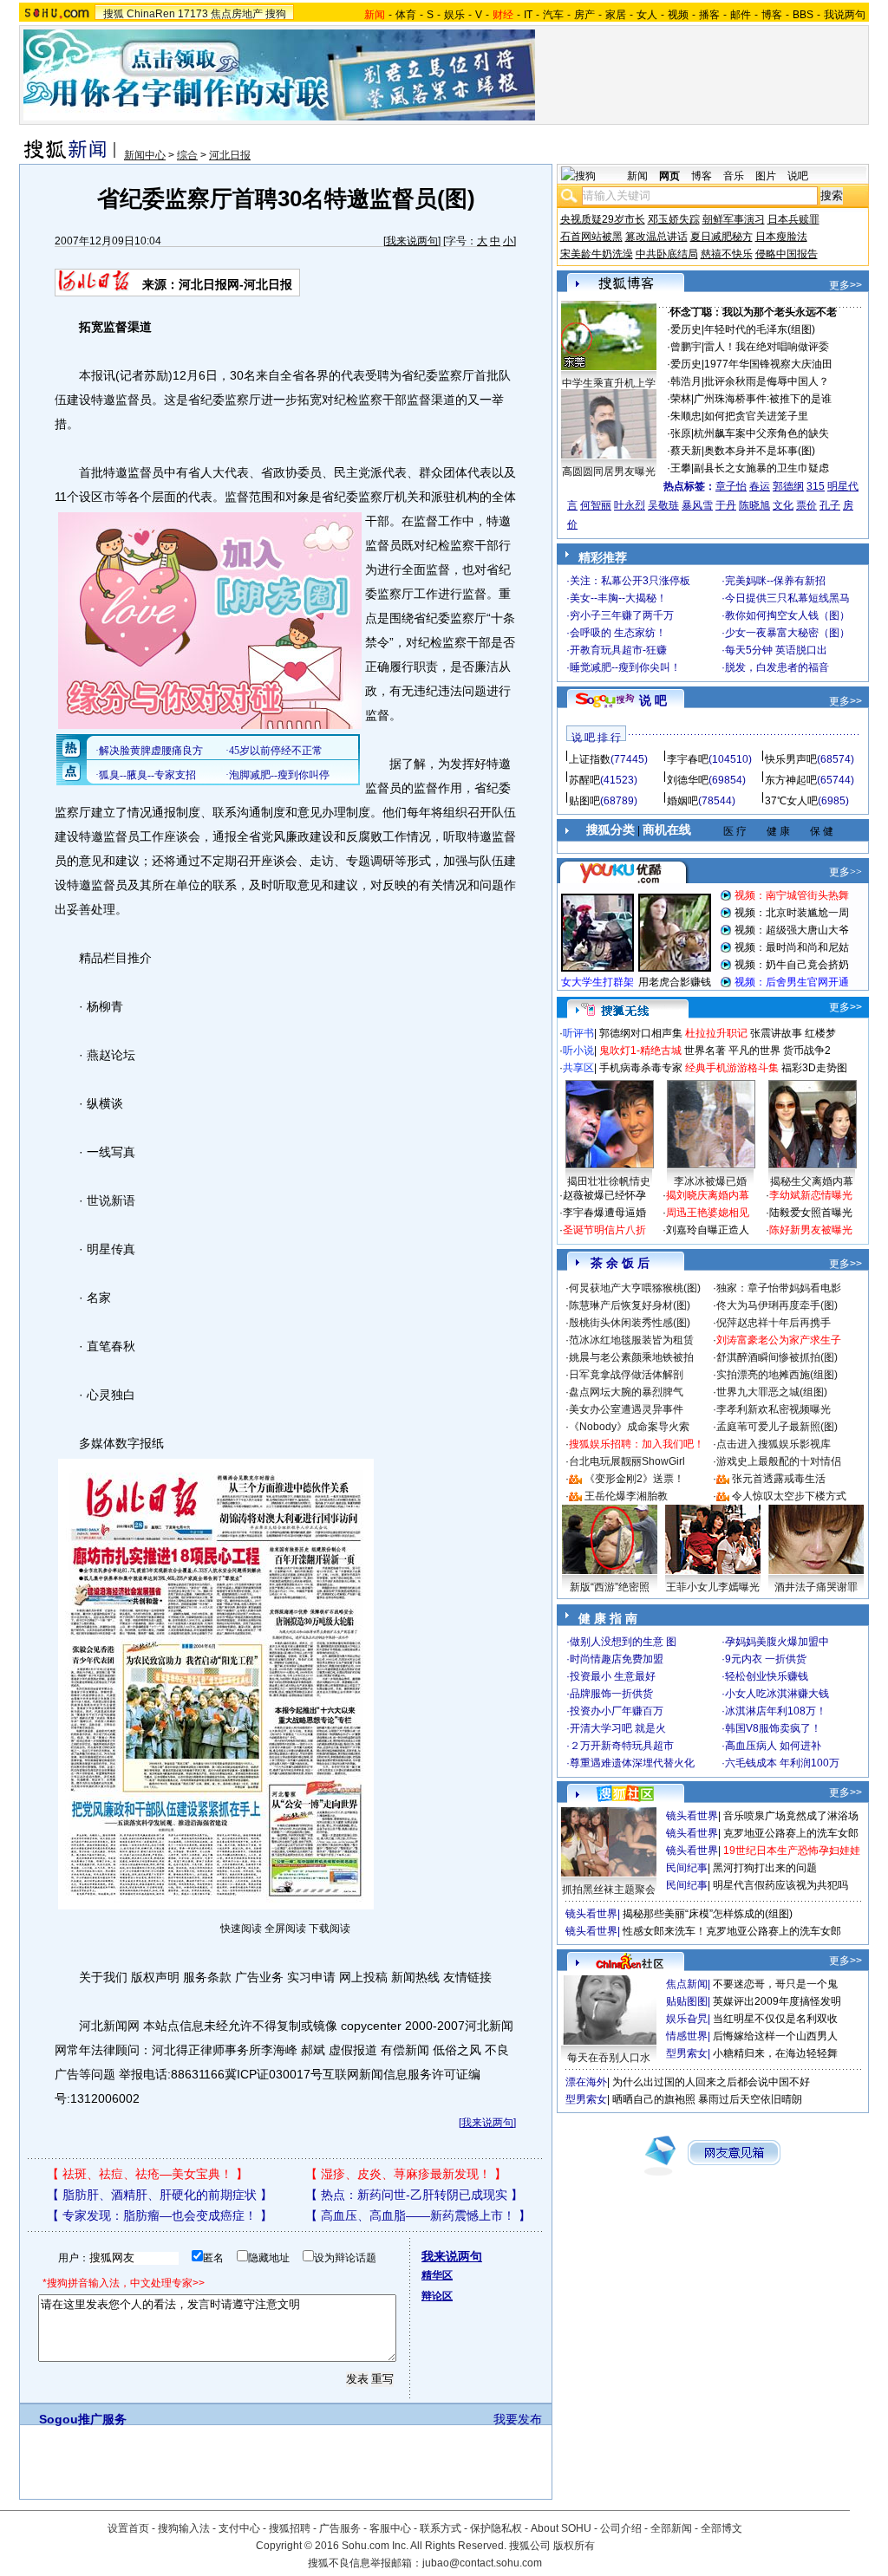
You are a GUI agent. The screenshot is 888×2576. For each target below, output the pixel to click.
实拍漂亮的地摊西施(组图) (777, 1375)
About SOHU (561, 2528)
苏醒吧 (584, 780)
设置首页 (128, 2528)
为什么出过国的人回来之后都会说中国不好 (711, 2082)
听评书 (578, 1033)
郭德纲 (788, 486)
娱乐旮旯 (687, 2019)
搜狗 (276, 14)
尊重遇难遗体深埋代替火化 (632, 1763)
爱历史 (686, 329)
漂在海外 (586, 2082)
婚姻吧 (682, 801)
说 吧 (653, 700)
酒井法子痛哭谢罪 (816, 1587)
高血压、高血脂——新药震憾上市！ (418, 2215)
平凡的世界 (754, 1051)
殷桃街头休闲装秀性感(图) (630, 1323)
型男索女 (687, 2053)
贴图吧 (584, 801)
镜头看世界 (692, 1816)
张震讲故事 (776, 1033)
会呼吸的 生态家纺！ (618, 633)
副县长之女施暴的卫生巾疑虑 (761, 468)
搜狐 (114, 14)
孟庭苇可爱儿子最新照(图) (777, 1427)
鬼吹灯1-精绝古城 (640, 1051)
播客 (709, 15)
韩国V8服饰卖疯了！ (773, 1728)
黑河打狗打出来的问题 (765, 1868)
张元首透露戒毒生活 (779, 1479)
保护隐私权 (496, 2528)
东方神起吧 (791, 780)
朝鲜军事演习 (734, 219)
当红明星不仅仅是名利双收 (775, 2019)
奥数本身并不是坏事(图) (760, 451)
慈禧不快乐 (727, 254)
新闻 (637, 176)
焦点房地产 (237, 14)
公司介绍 (621, 2528)
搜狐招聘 (290, 2528)
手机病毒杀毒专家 (641, 1068)
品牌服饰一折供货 (611, 1694)
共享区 (578, 1068)
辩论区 (437, 2296)
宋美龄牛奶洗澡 (597, 254)
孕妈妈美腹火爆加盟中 (777, 1642)
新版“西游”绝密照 (610, 1587)
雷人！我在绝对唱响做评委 (767, 347)
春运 (760, 486)
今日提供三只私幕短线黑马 (787, 598)
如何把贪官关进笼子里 (756, 416)
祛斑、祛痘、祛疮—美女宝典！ (147, 2174)
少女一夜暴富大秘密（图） (787, 633)
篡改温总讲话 (656, 237)
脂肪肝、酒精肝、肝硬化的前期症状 (160, 2195)
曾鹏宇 (686, 347)
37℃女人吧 (791, 801)
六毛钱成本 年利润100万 (782, 1763)
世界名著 (705, 1051)
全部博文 (721, 2528)
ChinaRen (151, 14)
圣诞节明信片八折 (604, 1230)
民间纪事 (687, 1868)
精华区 (437, 2275)
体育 (406, 15)
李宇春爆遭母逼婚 (604, 1213)
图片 (766, 176)
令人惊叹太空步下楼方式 (789, 1496)
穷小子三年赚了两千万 (622, 615)
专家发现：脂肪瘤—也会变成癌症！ (160, 2215)
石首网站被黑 (591, 237)
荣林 (681, 399)
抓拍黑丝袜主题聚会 (609, 1890)
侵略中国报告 (787, 254)
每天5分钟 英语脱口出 (776, 650)
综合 (187, 155)
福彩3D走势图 (814, 1068)
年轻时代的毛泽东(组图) (760, 329)
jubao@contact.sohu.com (482, 2563)
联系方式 (441, 2528)
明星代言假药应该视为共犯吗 (780, 1885)
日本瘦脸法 (781, 237)
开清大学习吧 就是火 (618, 1728)
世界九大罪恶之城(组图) (772, 1392)
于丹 (726, 505)
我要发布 (518, 2419)
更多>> (846, 285)
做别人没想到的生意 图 (623, 1642)
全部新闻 (671, 2528)
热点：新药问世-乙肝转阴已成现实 (414, 2195)
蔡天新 (686, 451)
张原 (681, 433)
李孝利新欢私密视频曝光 (774, 1409)
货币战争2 (807, 1051)
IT (528, 15)
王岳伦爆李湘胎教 (626, 1496)
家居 (616, 15)
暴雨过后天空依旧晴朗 (750, 2099)
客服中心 (390, 2528)
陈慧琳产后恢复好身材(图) (630, 1305)
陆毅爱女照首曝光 (811, 1213)
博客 (772, 15)
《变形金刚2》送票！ (634, 1479)
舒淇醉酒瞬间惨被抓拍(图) (777, 1357)
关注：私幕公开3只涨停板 (630, 581)
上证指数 (590, 759)
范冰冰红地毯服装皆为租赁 (631, 1340)
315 (816, 486)
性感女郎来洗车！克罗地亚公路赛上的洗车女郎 (732, 1931)
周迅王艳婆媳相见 (708, 1213)
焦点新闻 (687, 1984)
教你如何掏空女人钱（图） (787, 615)
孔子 (830, 505)
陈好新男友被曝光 (811, 1230)
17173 (193, 14)
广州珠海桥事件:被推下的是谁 (763, 399)
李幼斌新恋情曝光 (811, 1195)
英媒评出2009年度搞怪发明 (777, 2001)
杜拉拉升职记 (716, 1033)
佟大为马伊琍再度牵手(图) (777, 1305)
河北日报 (230, 155)
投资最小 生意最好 (613, 1676)
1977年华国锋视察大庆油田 (768, 364)
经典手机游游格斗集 (732, 1068)
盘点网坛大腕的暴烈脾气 (626, 1392)
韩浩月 (686, 381)
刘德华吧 (688, 780)
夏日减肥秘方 (721, 237)
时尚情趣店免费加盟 (617, 1659)
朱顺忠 (686, 416)
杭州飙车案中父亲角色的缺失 (761, 433)
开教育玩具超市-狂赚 (618, 650)
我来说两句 (412, 241)
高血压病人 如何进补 (773, 1746)
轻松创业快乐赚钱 (767, 1676)
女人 (647, 15)
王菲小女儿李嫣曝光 (713, 1587)
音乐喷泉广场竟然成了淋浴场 (791, 1816)
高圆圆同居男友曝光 (609, 472)
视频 (678, 15)
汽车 (553, 15)
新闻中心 (145, 155)
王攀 (681, 468)
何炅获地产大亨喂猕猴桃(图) (635, 1288)
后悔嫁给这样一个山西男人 (775, 2036)
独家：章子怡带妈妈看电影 (779, 1288)
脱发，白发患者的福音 (777, 667)
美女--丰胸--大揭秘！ (618, 598)
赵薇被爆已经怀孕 (604, 1195)
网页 (669, 176)
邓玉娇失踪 (674, 219)
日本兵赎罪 (793, 219)
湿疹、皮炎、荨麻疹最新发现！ (406, 2174)
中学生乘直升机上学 (609, 383)
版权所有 (574, 2546)
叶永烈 (630, 505)
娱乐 (454, 15)
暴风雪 (697, 505)
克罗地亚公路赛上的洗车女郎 (791, 1833)
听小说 (578, 1051)
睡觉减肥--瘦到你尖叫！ (625, 667)
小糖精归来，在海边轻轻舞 (775, 2053)
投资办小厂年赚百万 (617, 1711)
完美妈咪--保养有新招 (775, 581)
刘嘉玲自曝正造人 (708, 1230)
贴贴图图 (687, 2001)
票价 (806, 505)
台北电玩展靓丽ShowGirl (627, 1461)
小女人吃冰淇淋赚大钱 (777, 1694)
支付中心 (239, 2528)
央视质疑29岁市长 (603, 219)
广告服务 (340, 2528)
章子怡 (731, 486)
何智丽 (596, 505)
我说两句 (845, 15)
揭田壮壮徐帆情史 (609, 1181)
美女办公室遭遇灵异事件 (626, 1409)
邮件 (741, 15)
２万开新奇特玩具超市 (622, 1746)
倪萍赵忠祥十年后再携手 (774, 1323)
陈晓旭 (754, 505)
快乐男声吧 (791, 759)
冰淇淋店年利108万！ (776, 1711)
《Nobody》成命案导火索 (629, 1427)
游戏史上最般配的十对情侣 (779, 1461)
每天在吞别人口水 (609, 2058)
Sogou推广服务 (83, 2419)
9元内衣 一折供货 (766, 1659)
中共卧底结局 (667, 254)
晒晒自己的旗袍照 (654, 2099)
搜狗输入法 (184, 2528)
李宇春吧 (688, 759)
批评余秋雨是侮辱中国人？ (767, 381)
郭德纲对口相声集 (641, 1033)
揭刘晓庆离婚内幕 (708, 1195)
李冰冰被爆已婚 (710, 1181)
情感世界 (687, 2036)
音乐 (734, 176)
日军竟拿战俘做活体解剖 (626, 1375)
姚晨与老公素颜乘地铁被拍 (631, 1357)
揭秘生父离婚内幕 (812, 1181)
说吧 (798, 176)
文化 (783, 505)
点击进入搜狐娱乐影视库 (774, 1444)
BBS (803, 15)
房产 (584, 15)
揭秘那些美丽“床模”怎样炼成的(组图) (708, 1914)
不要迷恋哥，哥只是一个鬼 (775, 1984)
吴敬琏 (663, 505)
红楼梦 (820, 1033)
